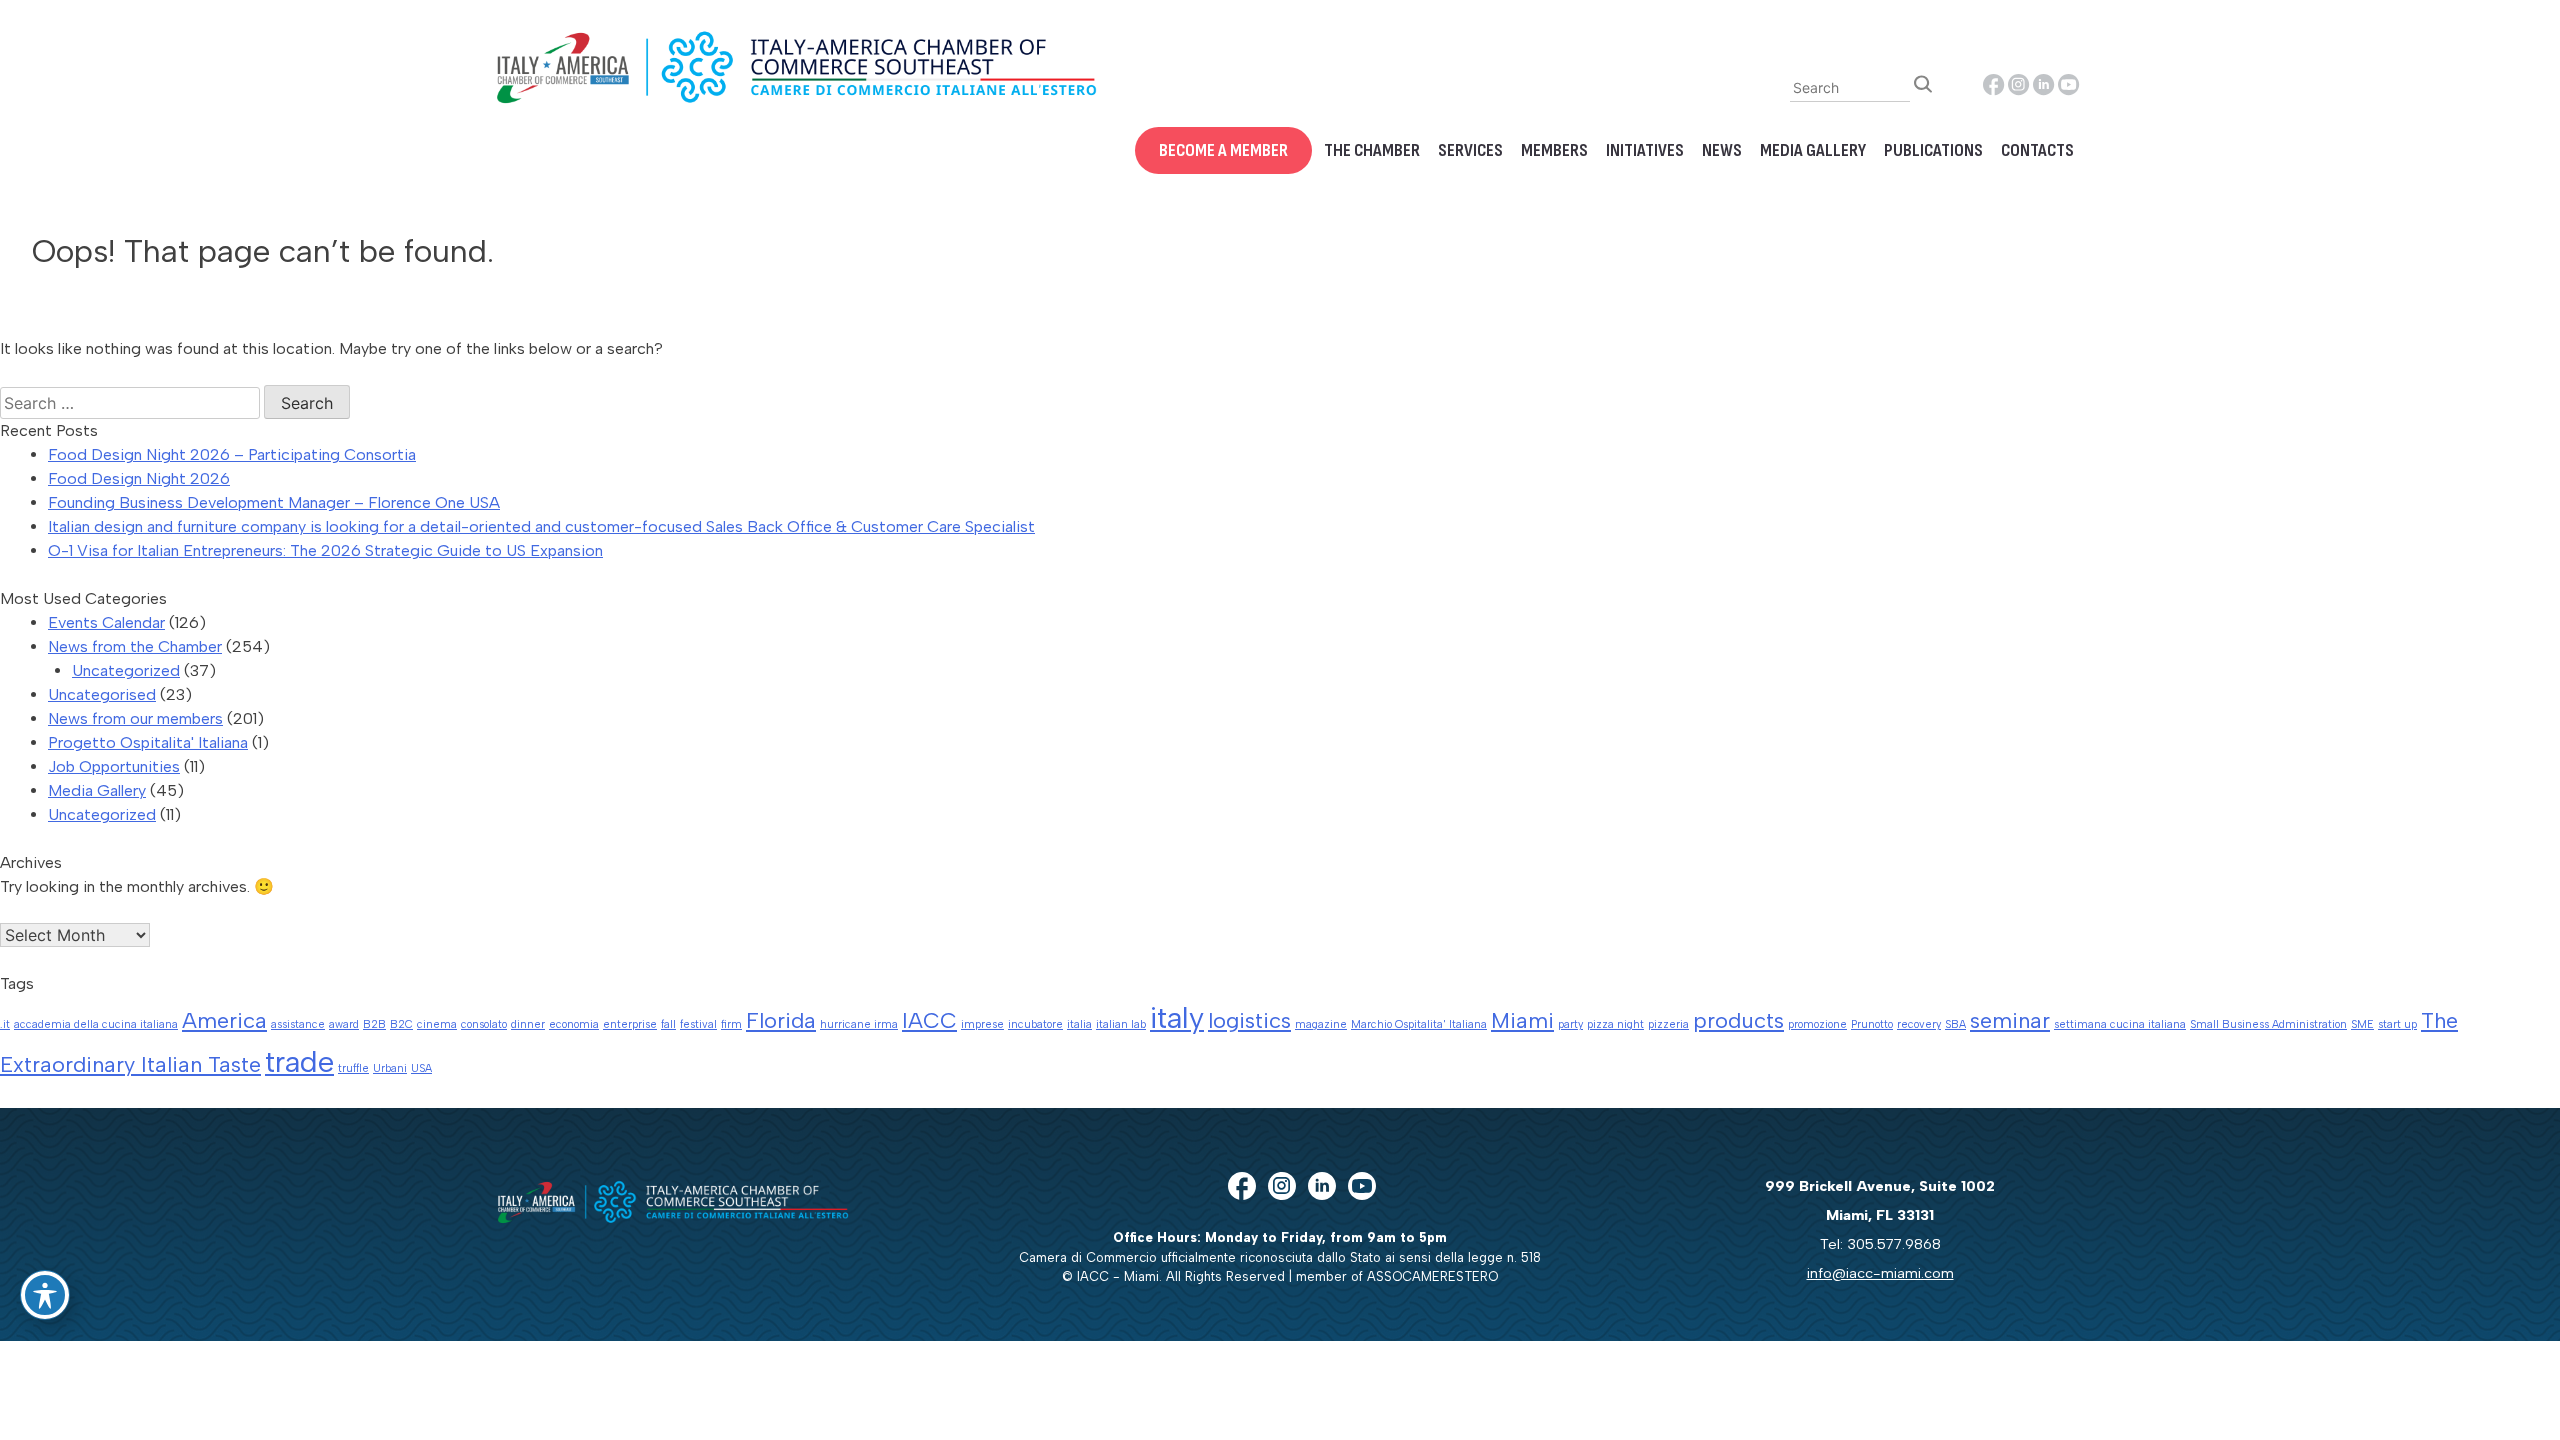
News (1722, 150)
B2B (374, 1024)
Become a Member (1223, 150)
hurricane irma (859, 1024)
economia (574, 1024)
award (344, 1024)
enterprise (630, 1024)
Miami (1522, 1020)
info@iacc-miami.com (1880, 1273)
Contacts (2037, 150)
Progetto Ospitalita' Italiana (148, 742)
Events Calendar (106, 622)
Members (1554, 150)
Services (1470, 150)
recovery (1919, 1024)
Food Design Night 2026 (139, 478)
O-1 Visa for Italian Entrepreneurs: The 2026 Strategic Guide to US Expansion (325, 550)
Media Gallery (1813, 150)
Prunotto (1872, 1024)
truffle (353, 1068)
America (224, 1020)
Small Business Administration (2268, 1024)
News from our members (135, 718)
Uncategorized (126, 670)
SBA (1955, 1024)
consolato (484, 1024)
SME (2362, 1024)
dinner (528, 1024)
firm (731, 1024)
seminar (2010, 1020)
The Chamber (1372, 150)
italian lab (1121, 1024)
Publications (1933, 150)
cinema (437, 1024)
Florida (781, 1020)
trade (299, 1061)
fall (668, 1024)
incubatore (1035, 1024)
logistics (1249, 1020)
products (1738, 1020)
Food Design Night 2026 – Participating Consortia (232, 454)
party (1570, 1024)
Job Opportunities (114, 766)
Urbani (390, 1068)
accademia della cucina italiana (96, 1024)
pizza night (1615, 1024)
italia (1079, 1024)
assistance (298, 1024)
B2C (401, 1024)
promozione (1817, 1024)
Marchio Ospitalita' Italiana (1419, 1024)
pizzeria (1668, 1024)
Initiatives (1645, 150)
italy (1177, 1017)
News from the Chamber (135, 646)
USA (421, 1068)
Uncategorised (102, 694)
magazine (1321, 1024)
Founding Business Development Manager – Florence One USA (274, 502)
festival (698, 1024)
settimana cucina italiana (2120, 1024)
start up (2397, 1024)
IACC (929, 1020)
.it (5, 1024)
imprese (982, 1024)
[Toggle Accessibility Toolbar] (45, 1295)
